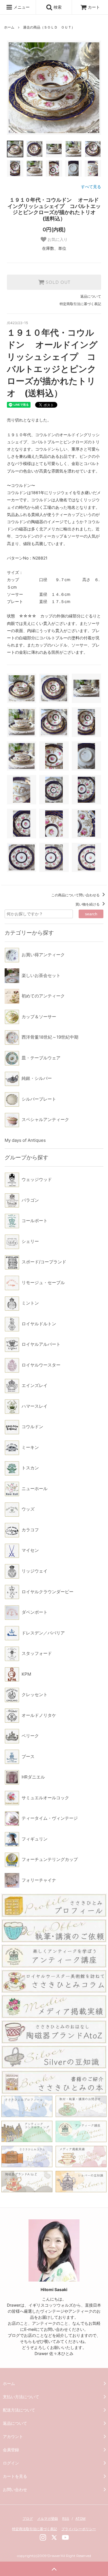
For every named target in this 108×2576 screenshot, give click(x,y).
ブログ (28, 2519)
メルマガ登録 (48, 2519)
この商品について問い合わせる (76, 895)
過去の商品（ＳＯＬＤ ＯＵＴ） (49, 27)
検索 (57, 7)
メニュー (21, 7)
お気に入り (57, 239)
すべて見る (91, 187)
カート (94, 7)
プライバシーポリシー (79, 2529)
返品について (91, 296)
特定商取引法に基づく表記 (80, 304)
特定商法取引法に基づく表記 (35, 2529)
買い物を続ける (88, 904)
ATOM (80, 2519)
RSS (66, 2519)
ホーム (9, 27)
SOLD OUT (57, 282)
